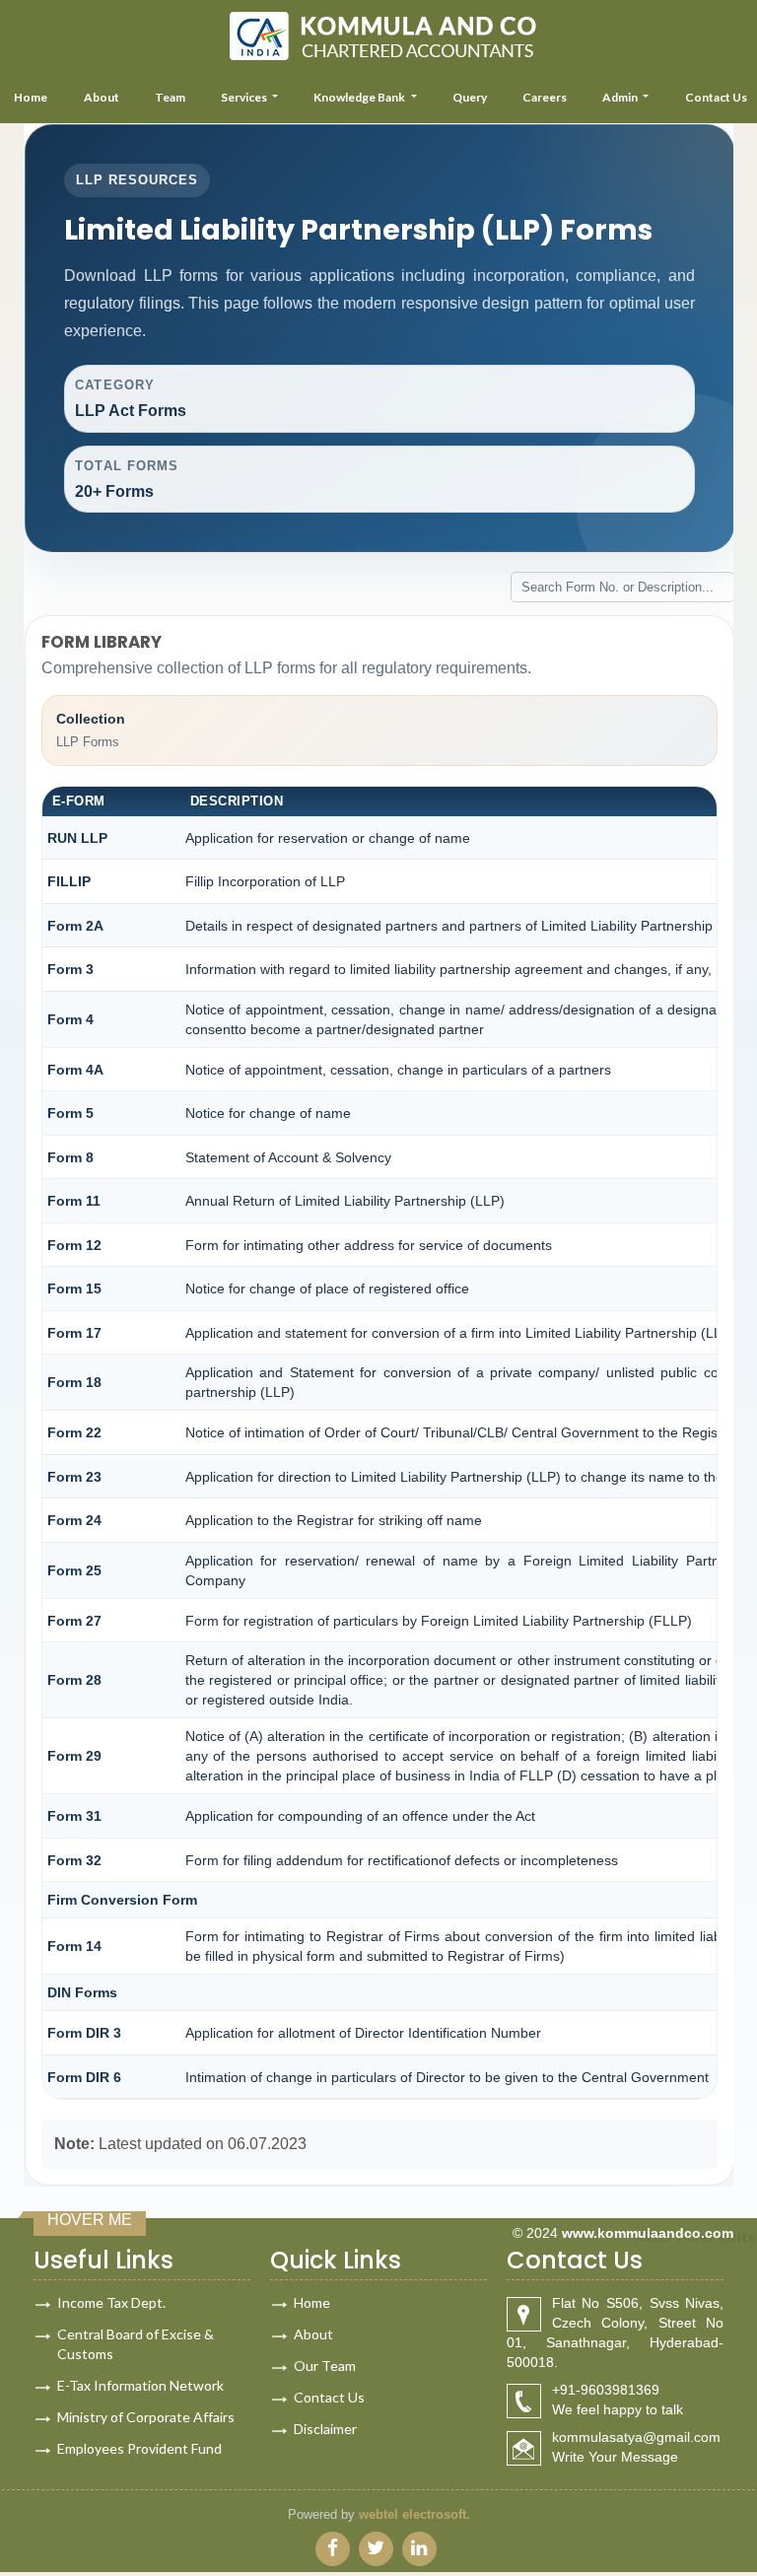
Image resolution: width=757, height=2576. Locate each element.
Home (312, 2302)
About (102, 97)
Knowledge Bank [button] (360, 97)
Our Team (325, 2366)
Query (470, 97)
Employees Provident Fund (139, 2448)
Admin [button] (621, 97)
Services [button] (245, 97)
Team (170, 97)
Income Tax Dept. (111, 2302)
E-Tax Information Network (140, 2385)
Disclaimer (325, 2429)
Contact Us (329, 2397)
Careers (545, 97)
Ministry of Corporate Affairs (146, 2417)
